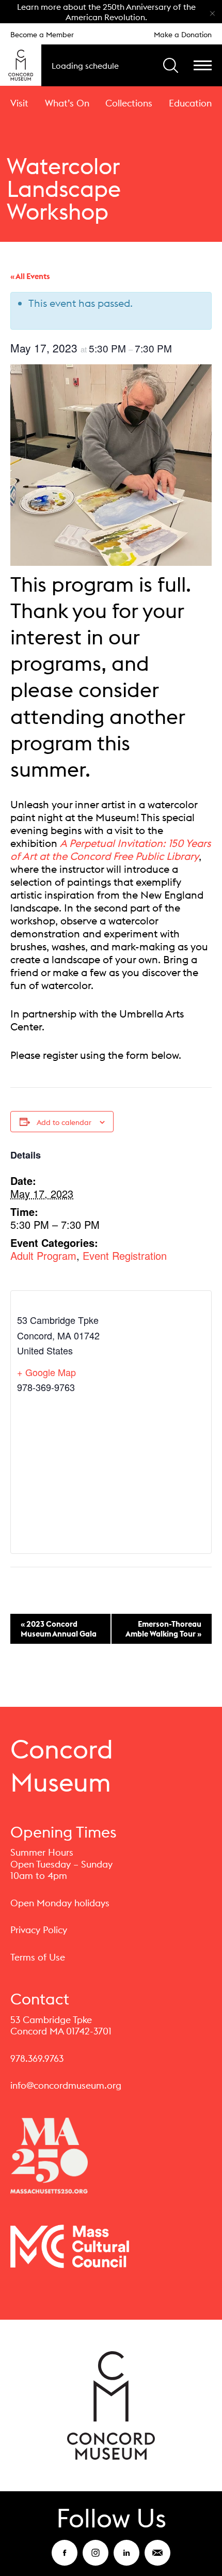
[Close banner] (212, 12)
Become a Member (42, 35)
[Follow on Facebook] (65, 2559)
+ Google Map (46, 1372)
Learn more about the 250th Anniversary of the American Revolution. (106, 12)
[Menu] (203, 65)
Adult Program (43, 1255)
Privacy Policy (39, 1930)
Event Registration (125, 1255)
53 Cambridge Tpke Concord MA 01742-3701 (61, 2026)
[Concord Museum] (21, 65)
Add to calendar (64, 1122)
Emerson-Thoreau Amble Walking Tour (163, 1629)
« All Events (30, 276)
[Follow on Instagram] (96, 2559)
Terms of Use (38, 1957)
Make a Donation (183, 35)
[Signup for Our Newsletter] (157, 2559)
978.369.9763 (37, 2058)
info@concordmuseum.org (66, 2085)
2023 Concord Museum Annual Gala (59, 1629)
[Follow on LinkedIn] (126, 2559)
